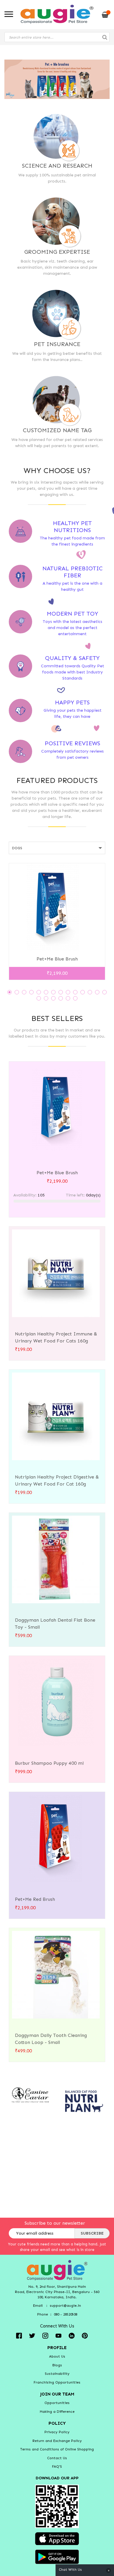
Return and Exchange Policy (57, 2441)
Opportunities (57, 2403)
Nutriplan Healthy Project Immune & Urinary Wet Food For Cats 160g (56, 1337)
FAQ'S (57, 2466)
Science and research (57, 166)
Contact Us (57, 2458)
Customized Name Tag (57, 430)
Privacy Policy (57, 2432)
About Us (57, 2356)
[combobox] (57, 37)
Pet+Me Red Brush (35, 1899)
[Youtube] (58, 2335)
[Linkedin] (72, 2335)
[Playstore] (57, 2556)
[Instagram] (45, 2335)
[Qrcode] (57, 2506)
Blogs (57, 2365)
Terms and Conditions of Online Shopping (57, 2449)
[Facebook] (19, 2335)
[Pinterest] (85, 2335)
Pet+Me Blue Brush (57, 959)
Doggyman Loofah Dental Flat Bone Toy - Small (55, 1624)
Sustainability (57, 2374)
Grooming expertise (57, 252)
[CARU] (30, 2095)
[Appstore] (57, 2538)
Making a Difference (57, 2412)
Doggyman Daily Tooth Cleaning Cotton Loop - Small (51, 2039)
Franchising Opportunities (57, 2382)
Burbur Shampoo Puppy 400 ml (49, 1763)
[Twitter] (32, 2335)
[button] (9, 992)
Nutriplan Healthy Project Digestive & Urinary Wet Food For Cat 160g (57, 1480)
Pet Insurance (57, 344)
